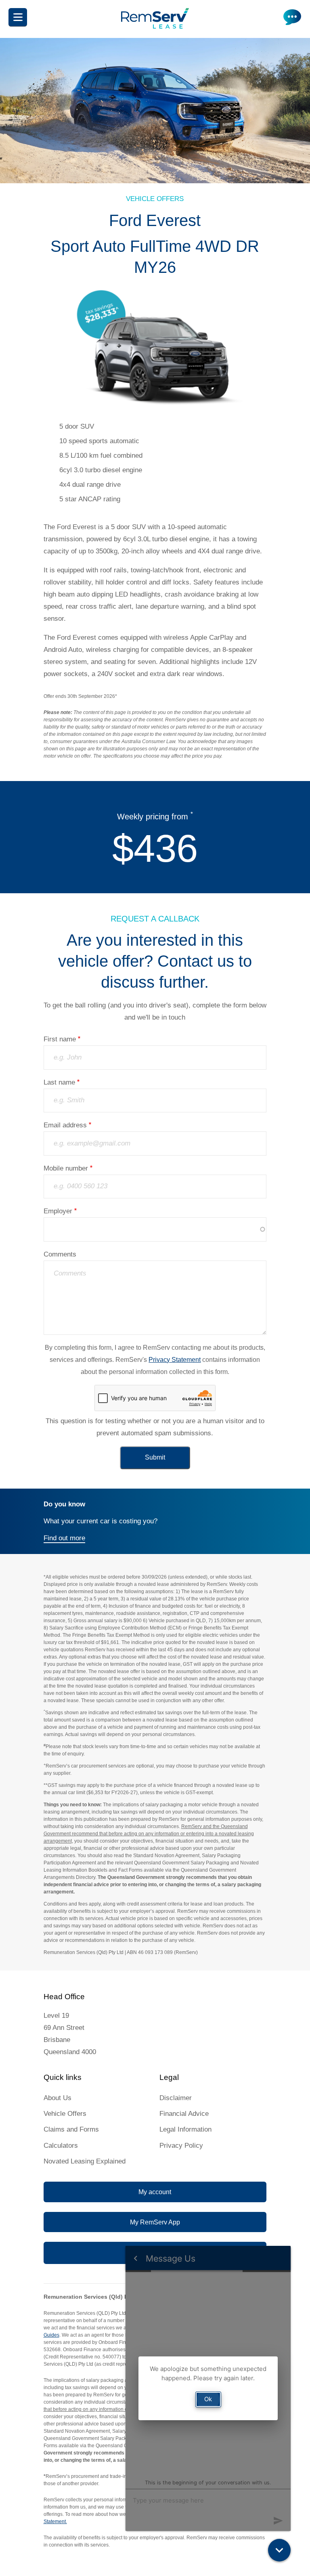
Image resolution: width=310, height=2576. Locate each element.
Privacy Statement (175, 1360)
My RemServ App (155, 2222)
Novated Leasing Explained (85, 2161)
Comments (60, 1254)
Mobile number (66, 1168)
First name (60, 1039)
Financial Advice (184, 2114)
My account (155, 2192)
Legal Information (185, 2129)
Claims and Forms (71, 2129)
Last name (59, 1082)
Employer (58, 1211)
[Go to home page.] (155, 26)
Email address (65, 1125)
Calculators (61, 2146)
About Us (58, 2098)
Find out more (64, 1538)
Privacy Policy (181, 2146)
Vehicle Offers (65, 2114)
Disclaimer (176, 2098)
